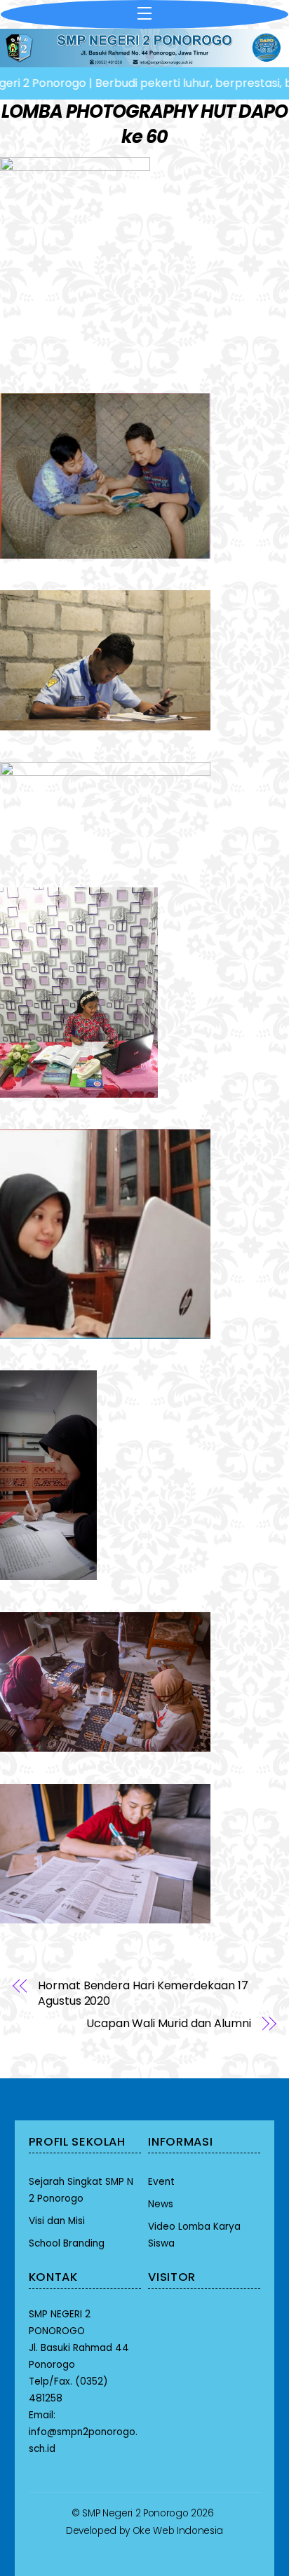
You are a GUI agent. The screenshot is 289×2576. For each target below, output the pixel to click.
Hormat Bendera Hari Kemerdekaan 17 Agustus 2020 (143, 1994)
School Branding (67, 2243)
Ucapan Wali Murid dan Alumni (169, 2024)
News (161, 2204)
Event (161, 2182)
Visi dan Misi (57, 2221)
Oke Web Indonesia (178, 2531)
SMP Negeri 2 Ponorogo (135, 2513)
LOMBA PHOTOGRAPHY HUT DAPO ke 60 (144, 124)
